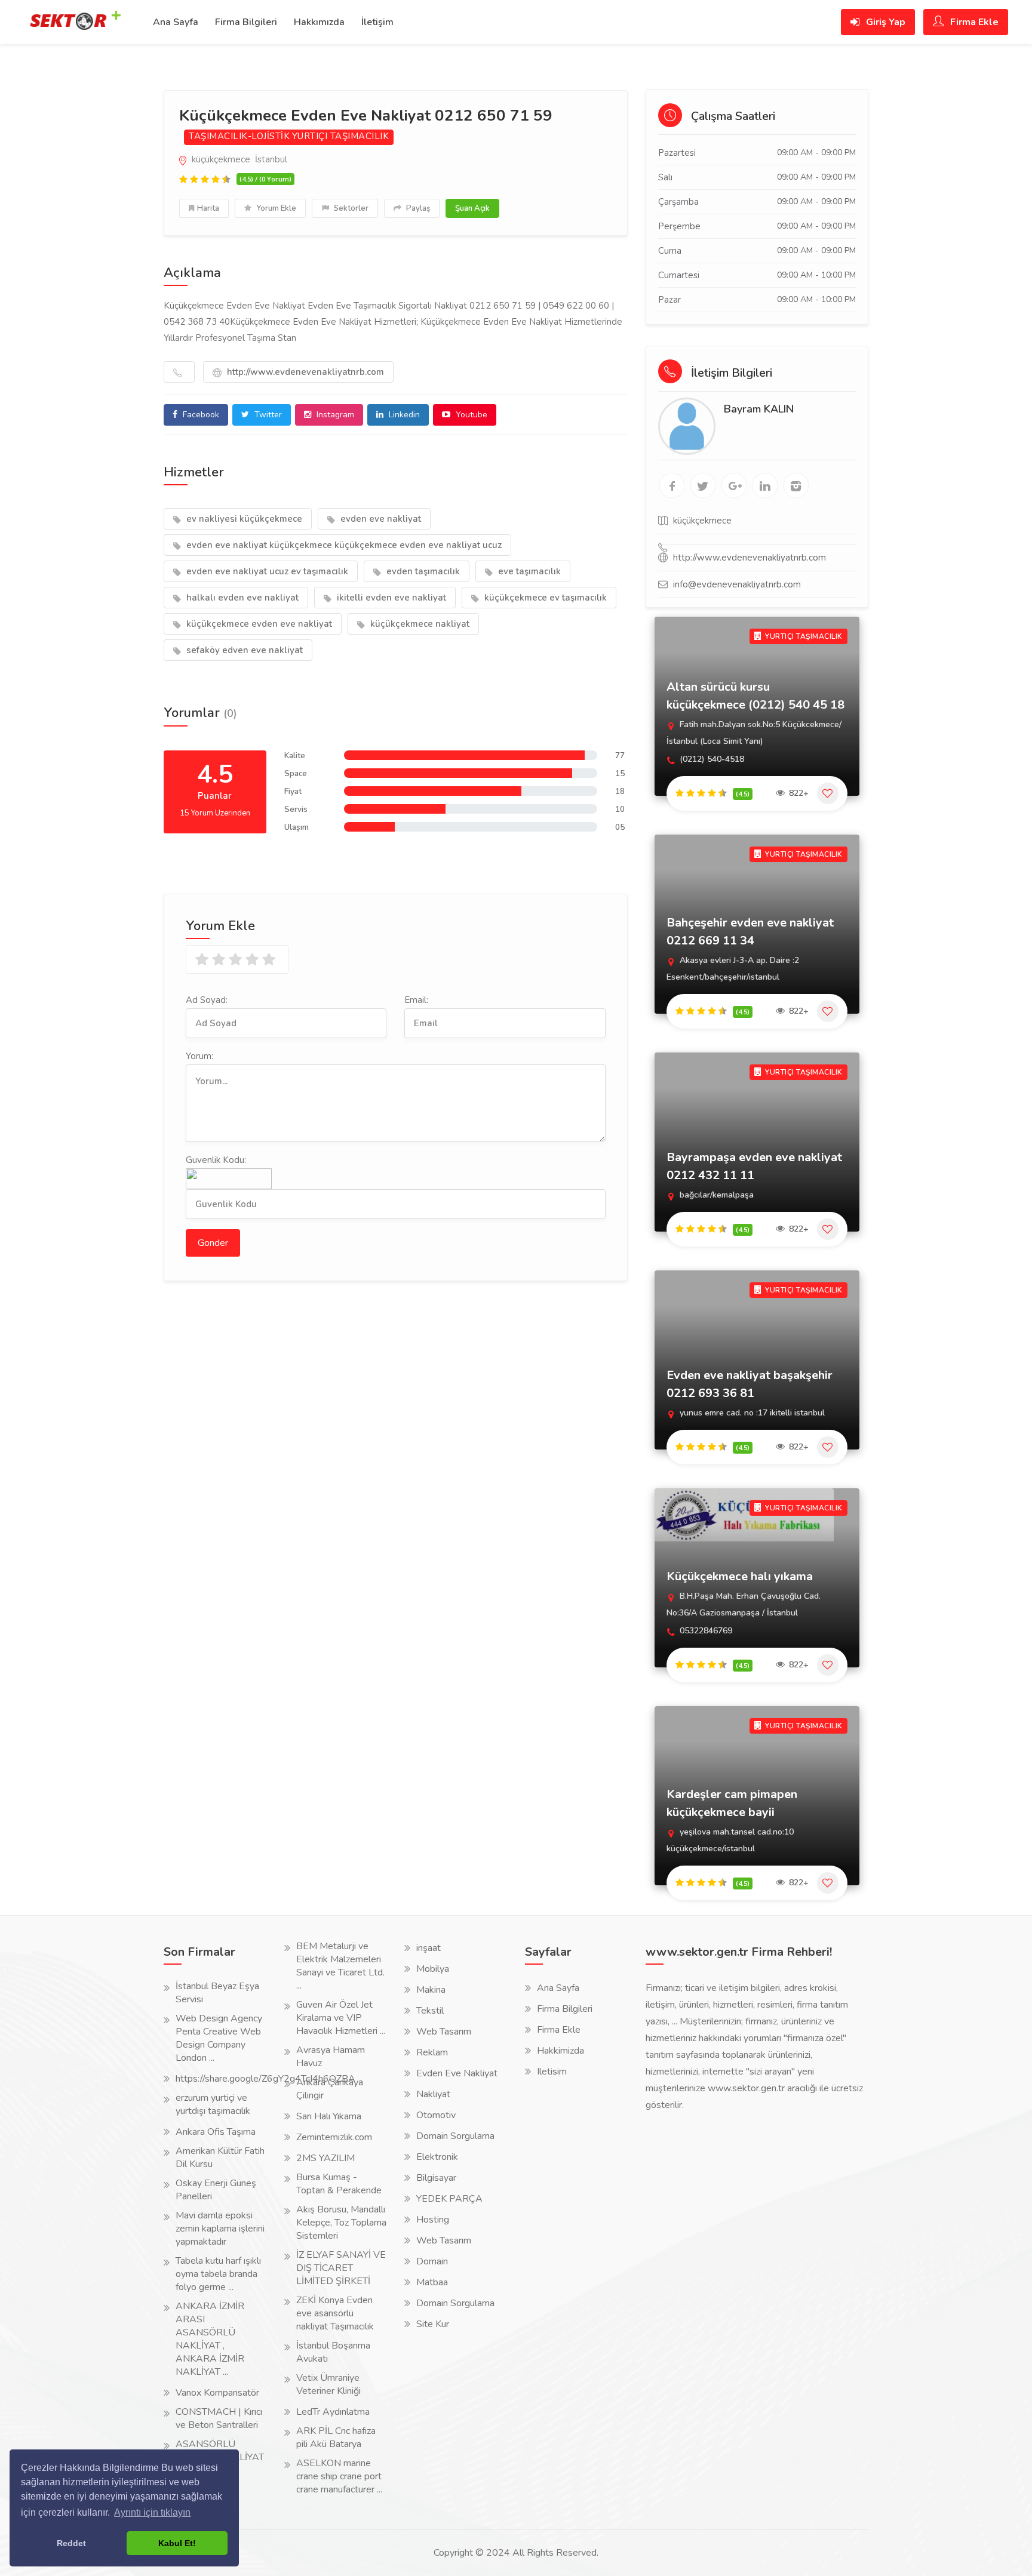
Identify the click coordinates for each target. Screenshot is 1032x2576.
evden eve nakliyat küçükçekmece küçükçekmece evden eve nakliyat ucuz (343, 545)
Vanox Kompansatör (217, 2393)
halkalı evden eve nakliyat (241, 598)
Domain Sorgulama (455, 2136)
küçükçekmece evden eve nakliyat (258, 624)
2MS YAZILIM (325, 2158)
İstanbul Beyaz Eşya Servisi (217, 1993)
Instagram (334, 415)
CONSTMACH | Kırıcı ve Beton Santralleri (219, 2418)
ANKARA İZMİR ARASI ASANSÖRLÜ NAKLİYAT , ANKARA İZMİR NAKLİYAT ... (210, 2339)
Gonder (213, 1243)
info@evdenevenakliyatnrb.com (737, 584)
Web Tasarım (444, 2032)
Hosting (433, 2220)
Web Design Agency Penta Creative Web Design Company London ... (219, 2038)
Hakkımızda (319, 22)
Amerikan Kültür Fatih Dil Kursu (220, 2158)
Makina (431, 1990)
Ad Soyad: (207, 1000)
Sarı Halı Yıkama (329, 2116)
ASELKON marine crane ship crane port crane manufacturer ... (339, 2476)
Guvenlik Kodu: (216, 1160)
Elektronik (437, 2157)
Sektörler (350, 208)
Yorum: (199, 1056)
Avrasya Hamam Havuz (331, 2057)
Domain (432, 2261)
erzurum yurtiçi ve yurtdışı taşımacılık (213, 2104)
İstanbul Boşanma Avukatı (333, 2352)
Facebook (200, 415)
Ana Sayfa (176, 22)
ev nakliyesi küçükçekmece (243, 519)
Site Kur (433, 2324)
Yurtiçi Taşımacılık (341, 136)
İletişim (377, 22)
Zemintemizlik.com (334, 2137)
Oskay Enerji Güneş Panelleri (216, 2190)
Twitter (267, 415)
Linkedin (403, 415)
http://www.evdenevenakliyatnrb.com (304, 372)
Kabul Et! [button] (177, 2543)
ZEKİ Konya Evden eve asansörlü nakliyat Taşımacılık (335, 2313)
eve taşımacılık (528, 571)
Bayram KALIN (759, 409)
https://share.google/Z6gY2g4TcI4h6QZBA (265, 2079)
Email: (416, 1000)
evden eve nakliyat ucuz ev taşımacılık (266, 571)
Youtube (470, 415)
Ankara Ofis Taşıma (216, 2132)
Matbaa (432, 2282)
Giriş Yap (884, 22)
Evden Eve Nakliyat (457, 2073)
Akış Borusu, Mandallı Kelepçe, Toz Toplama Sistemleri (341, 2223)
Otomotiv (436, 2115)
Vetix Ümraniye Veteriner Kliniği (328, 2384)
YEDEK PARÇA (449, 2199)
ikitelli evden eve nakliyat (390, 598)
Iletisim (552, 2072)
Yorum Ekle (275, 208)
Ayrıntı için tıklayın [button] (152, 2512)
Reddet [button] (71, 2543)
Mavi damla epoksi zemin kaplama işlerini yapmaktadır (220, 2229)
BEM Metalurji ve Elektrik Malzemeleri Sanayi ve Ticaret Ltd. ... (340, 1966)
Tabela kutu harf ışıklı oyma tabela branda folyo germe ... (218, 2274)
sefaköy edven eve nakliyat (243, 650)
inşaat (429, 1948)
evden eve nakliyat (380, 519)
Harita (208, 208)
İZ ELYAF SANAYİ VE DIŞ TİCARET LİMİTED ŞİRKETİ (341, 2268)
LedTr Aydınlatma (333, 2412)
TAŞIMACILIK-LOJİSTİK (239, 136)
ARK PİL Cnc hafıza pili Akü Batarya (336, 2437)
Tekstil (430, 2011)
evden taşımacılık (422, 571)
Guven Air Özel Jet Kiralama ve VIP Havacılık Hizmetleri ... (341, 2018)
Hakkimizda (560, 2051)
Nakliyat (433, 2094)
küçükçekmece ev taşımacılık (544, 598)
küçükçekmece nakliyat (419, 624)
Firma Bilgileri (246, 22)
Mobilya (433, 1969)
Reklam (432, 2052)
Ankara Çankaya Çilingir (330, 2089)
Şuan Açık (472, 208)
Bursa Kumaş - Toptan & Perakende (339, 2184)
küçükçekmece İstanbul (238, 159)
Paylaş (417, 208)
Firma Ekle (973, 22)
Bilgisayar (436, 2178)
